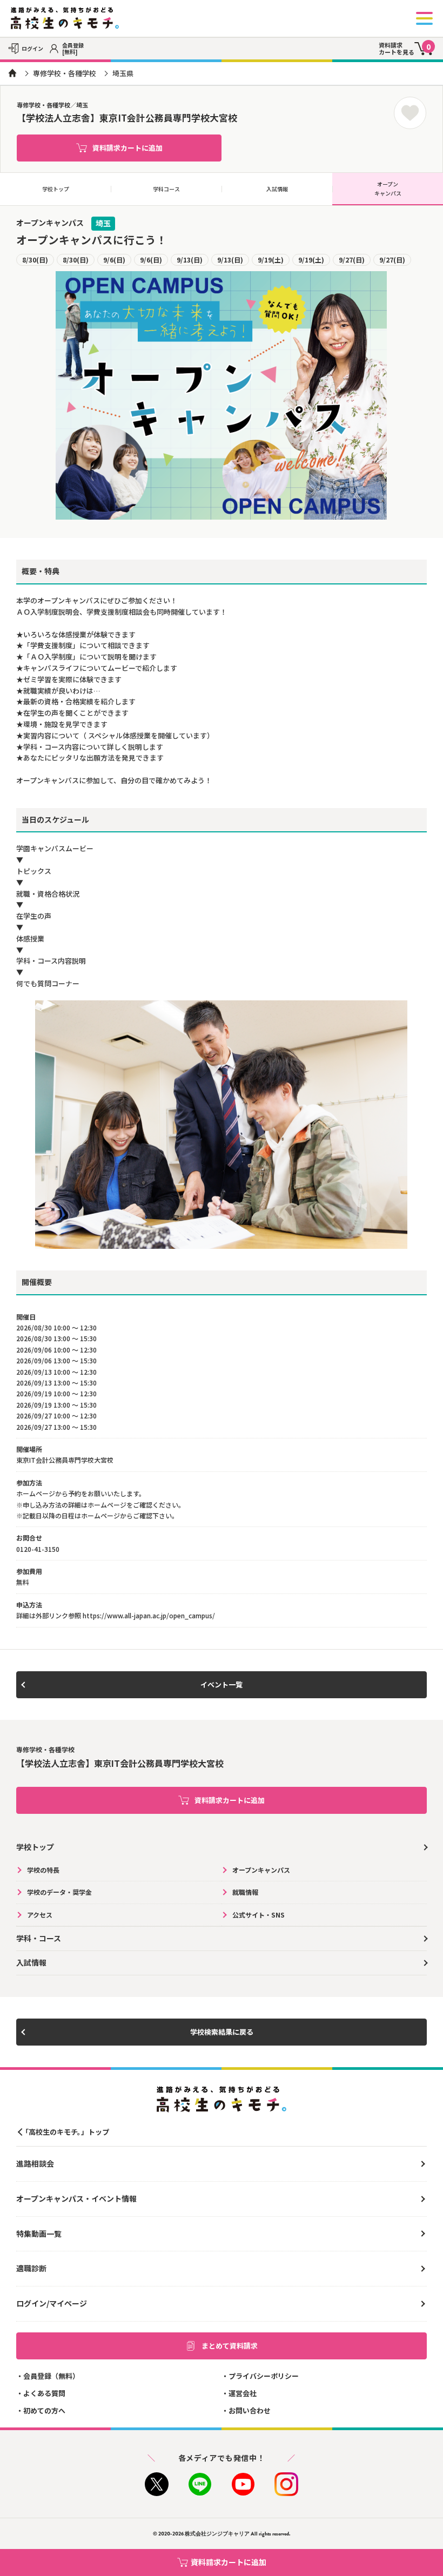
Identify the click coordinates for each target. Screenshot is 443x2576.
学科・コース (39, 1938)
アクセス (40, 1915)
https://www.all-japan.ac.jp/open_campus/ (149, 1615)
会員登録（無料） (51, 2376)
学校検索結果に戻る (222, 2032)
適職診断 (31, 2268)
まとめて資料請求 (230, 2346)
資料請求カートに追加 (127, 148)
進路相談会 (35, 2163)
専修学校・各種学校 (65, 73)
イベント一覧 (222, 1684)
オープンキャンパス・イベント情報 (76, 2198)
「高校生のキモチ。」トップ (65, 2132)
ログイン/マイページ (52, 2303)
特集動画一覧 (39, 2234)
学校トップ (56, 189)
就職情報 (245, 1892)
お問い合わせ (250, 2410)
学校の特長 (43, 1870)
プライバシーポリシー (264, 2376)
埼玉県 (123, 73)
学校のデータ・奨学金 (59, 1892)
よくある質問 (44, 2393)
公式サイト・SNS (259, 1915)
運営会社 (243, 2393)
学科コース (166, 189)
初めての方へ (44, 2410)
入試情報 (277, 189)
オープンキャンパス (388, 189)
